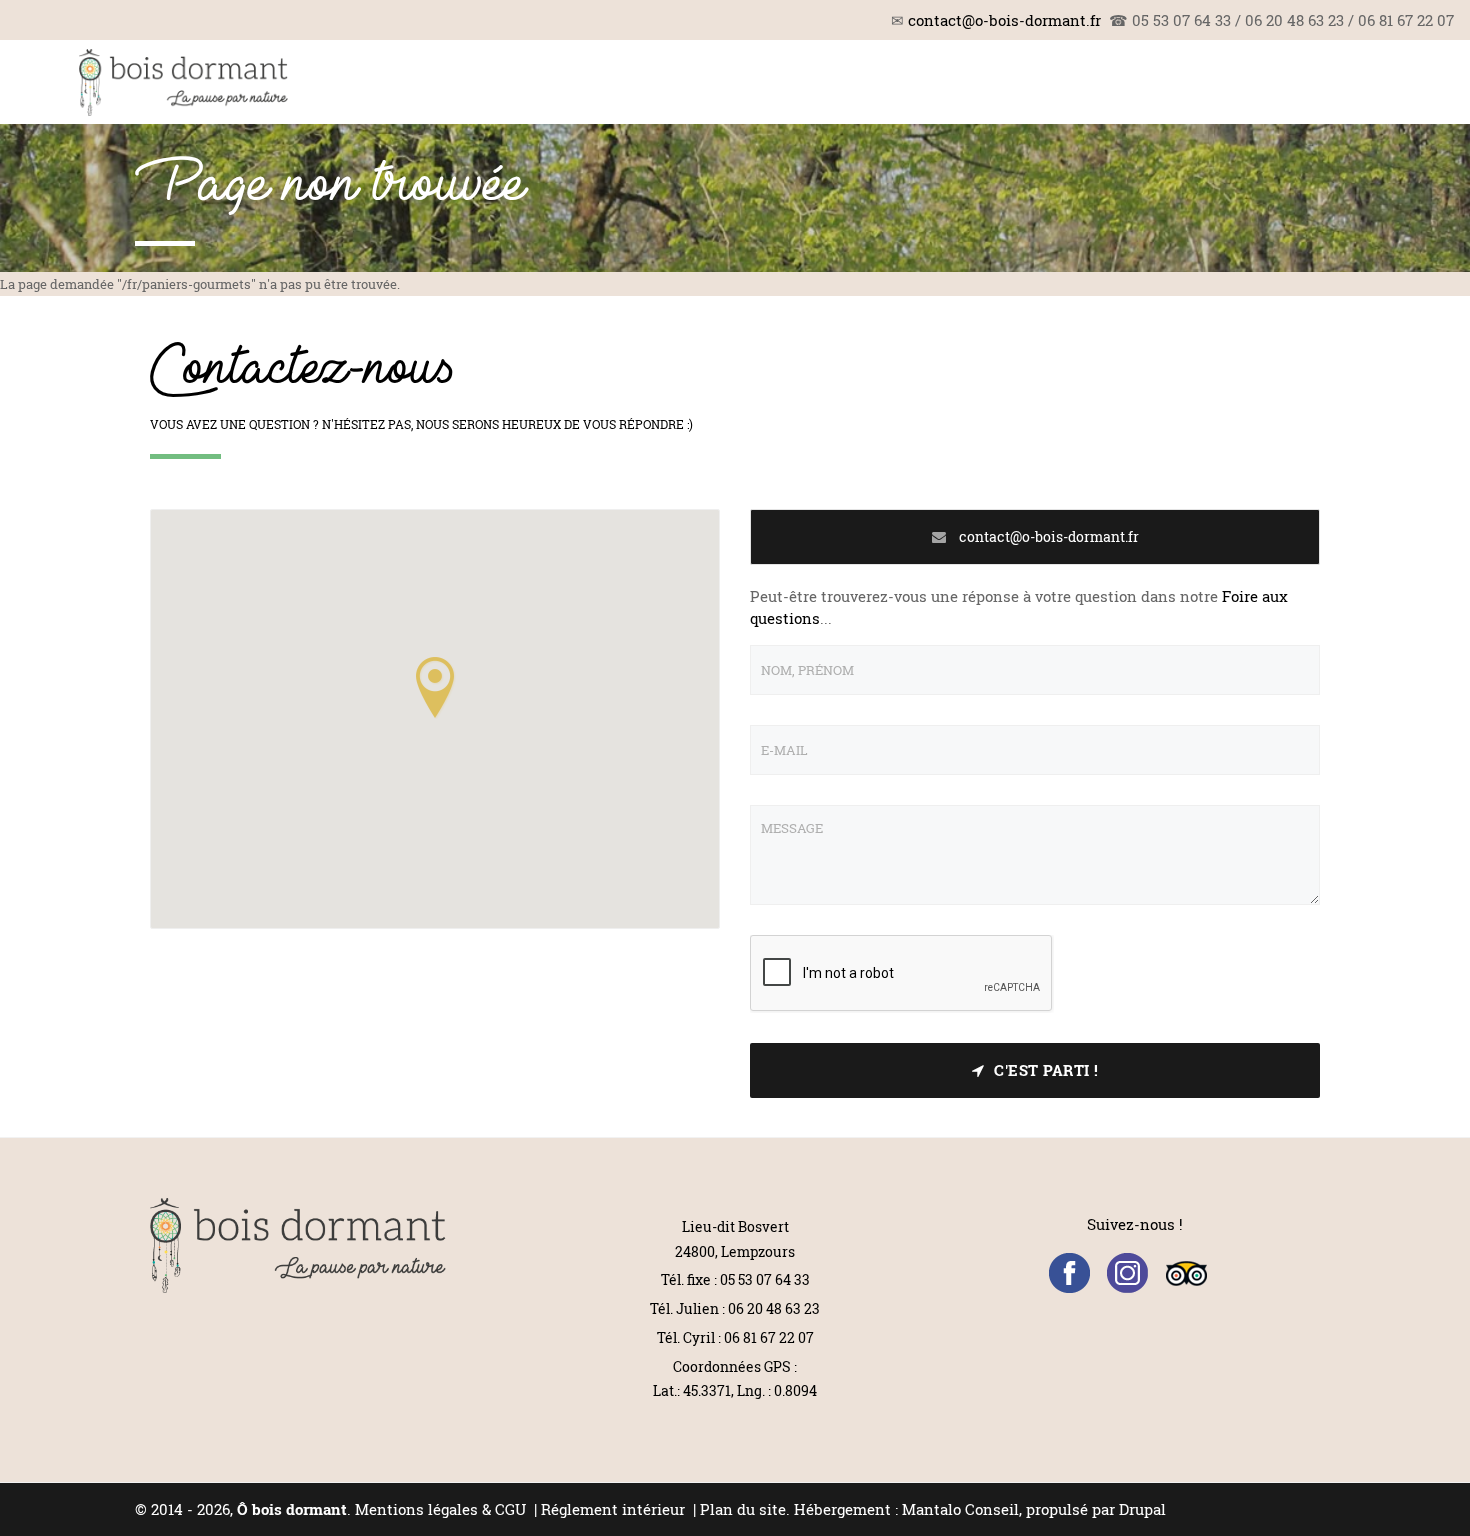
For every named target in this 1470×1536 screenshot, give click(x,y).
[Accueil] (183, 82)
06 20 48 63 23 (774, 1308)
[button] (435, 687)
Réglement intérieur (615, 1509)
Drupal (1142, 1509)
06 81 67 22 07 (769, 1337)
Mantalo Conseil (960, 1509)
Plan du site (743, 1509)
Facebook (1069, 1273)
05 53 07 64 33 (765, 1279)
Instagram (1127, 1273)
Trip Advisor (1186, 1273)
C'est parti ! (1046, 1070)
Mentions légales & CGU (440, 1509)
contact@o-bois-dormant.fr (1004, 20)
